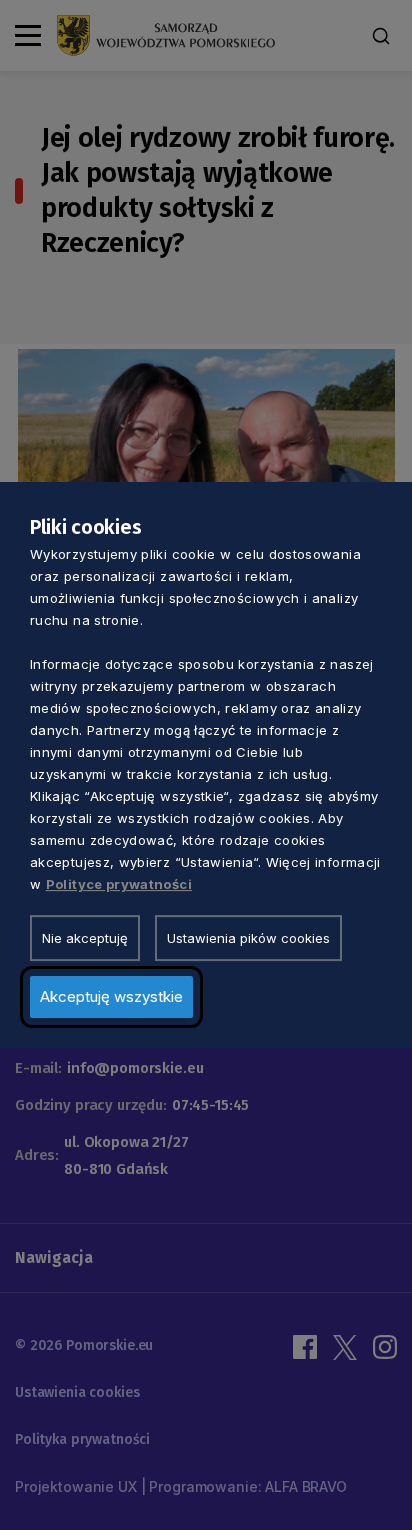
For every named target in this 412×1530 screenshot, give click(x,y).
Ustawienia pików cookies (248, 938)
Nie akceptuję (85, 938)
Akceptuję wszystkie (111, 996)
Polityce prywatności (119, 884)
